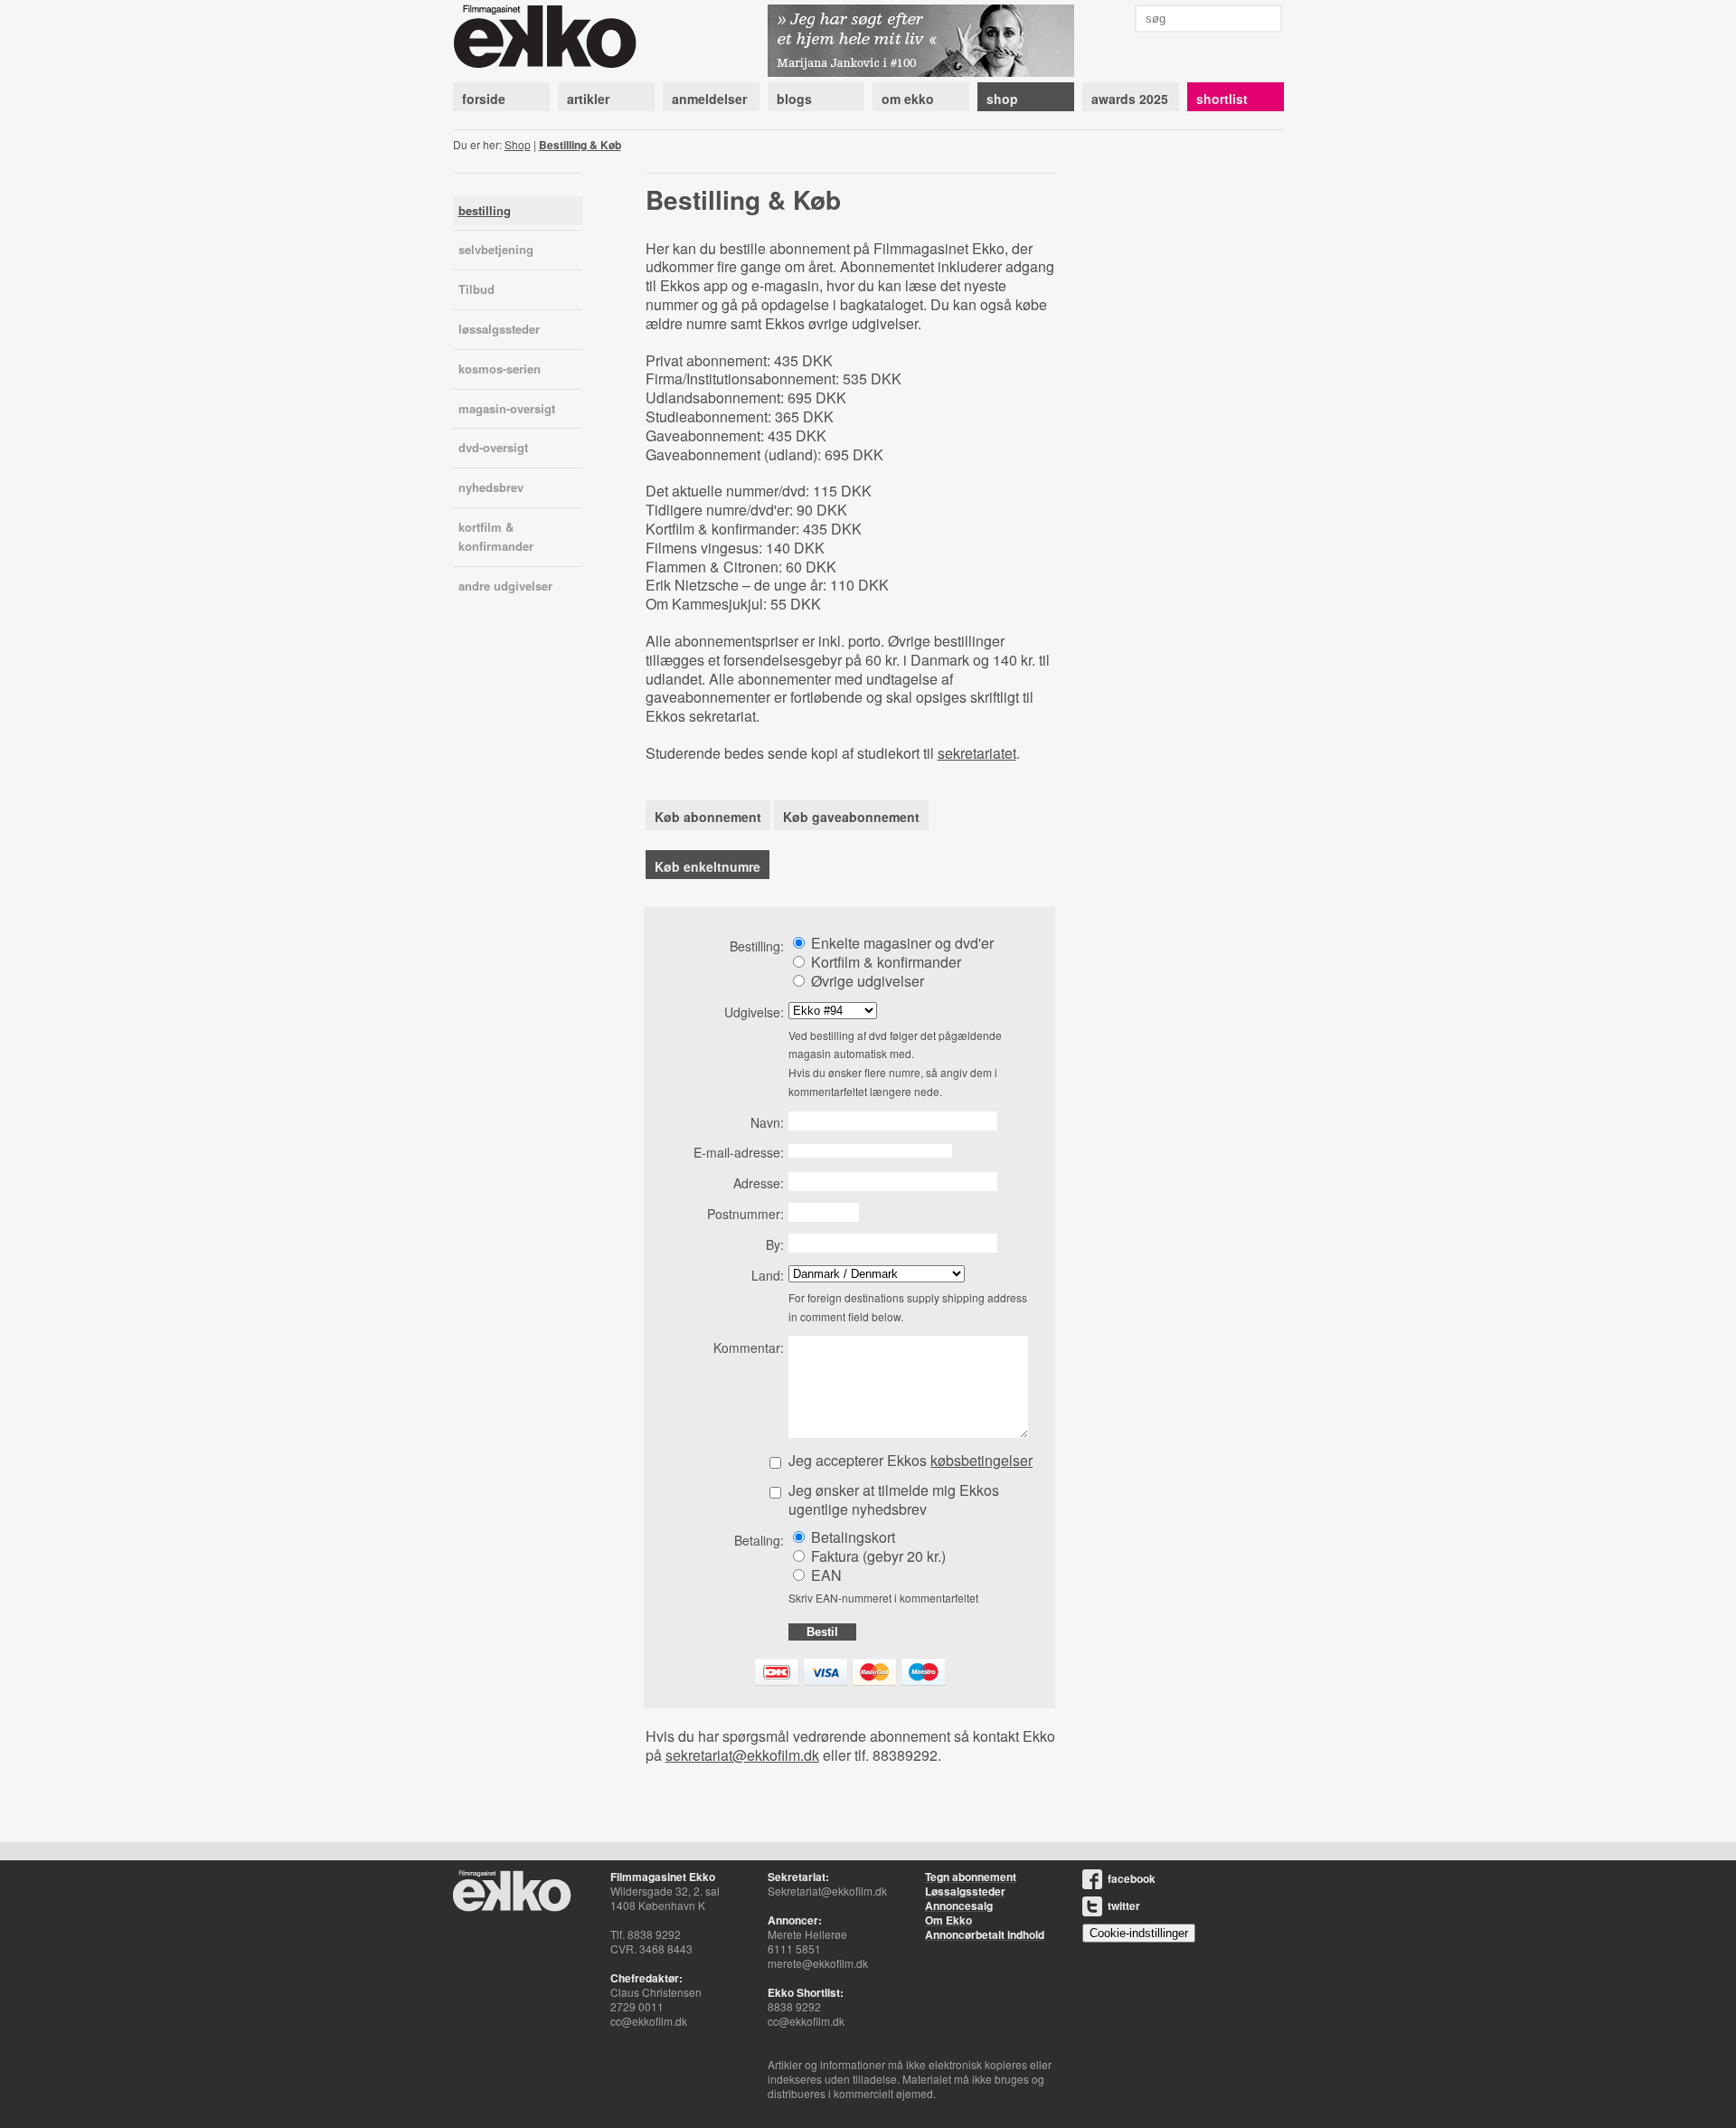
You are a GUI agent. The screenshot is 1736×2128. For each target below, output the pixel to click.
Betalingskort (851, 1537)
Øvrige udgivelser (866, 981)
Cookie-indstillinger (1139, 1933)
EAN (825, 1575)
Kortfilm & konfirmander (884, 962)
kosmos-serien (500, 369)
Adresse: (759, 1183)
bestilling (485, 210)
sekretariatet (977, 753)
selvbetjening (496, 249)
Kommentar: (749, 1348)
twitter (1124, 1906)
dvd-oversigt (493, 447)
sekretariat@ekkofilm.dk (742, 1755)
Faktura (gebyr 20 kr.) (877, 1556)
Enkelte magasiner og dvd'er (901, 943)
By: (775, 1244)
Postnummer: (745, 1214)
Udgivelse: (754, 1012)
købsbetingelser (981, 1460)
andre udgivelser (505, 586)
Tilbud (476, 289)
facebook (1132, 1878)
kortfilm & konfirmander (496, 536)
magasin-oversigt (507, 408)
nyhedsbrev (491, 487)
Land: (768, 1275)
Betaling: (759, 1540)
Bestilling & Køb (580, 145)
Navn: (767, 1122)
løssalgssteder (499, 329)
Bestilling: (757, 946)
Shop (518, 144)
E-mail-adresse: (739, 1152)
